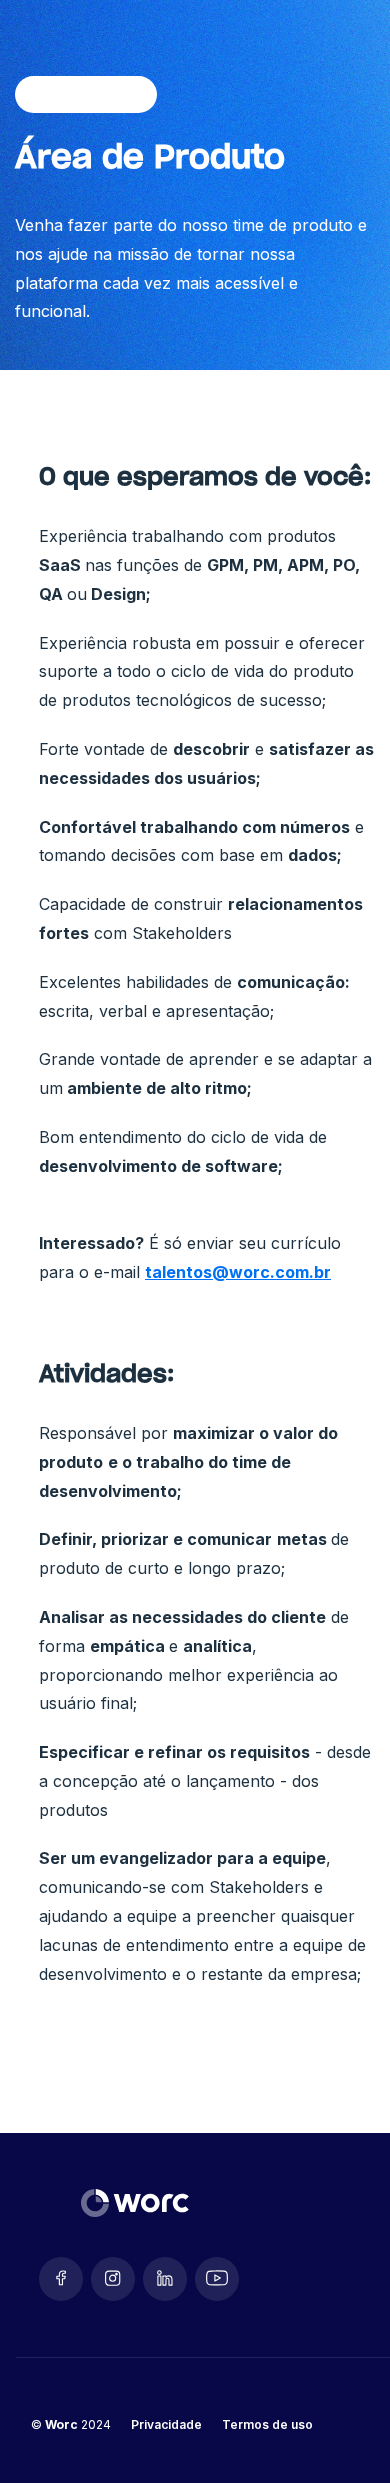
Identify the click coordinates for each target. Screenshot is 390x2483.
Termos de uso (267, 2424)
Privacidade (166, 2424)
